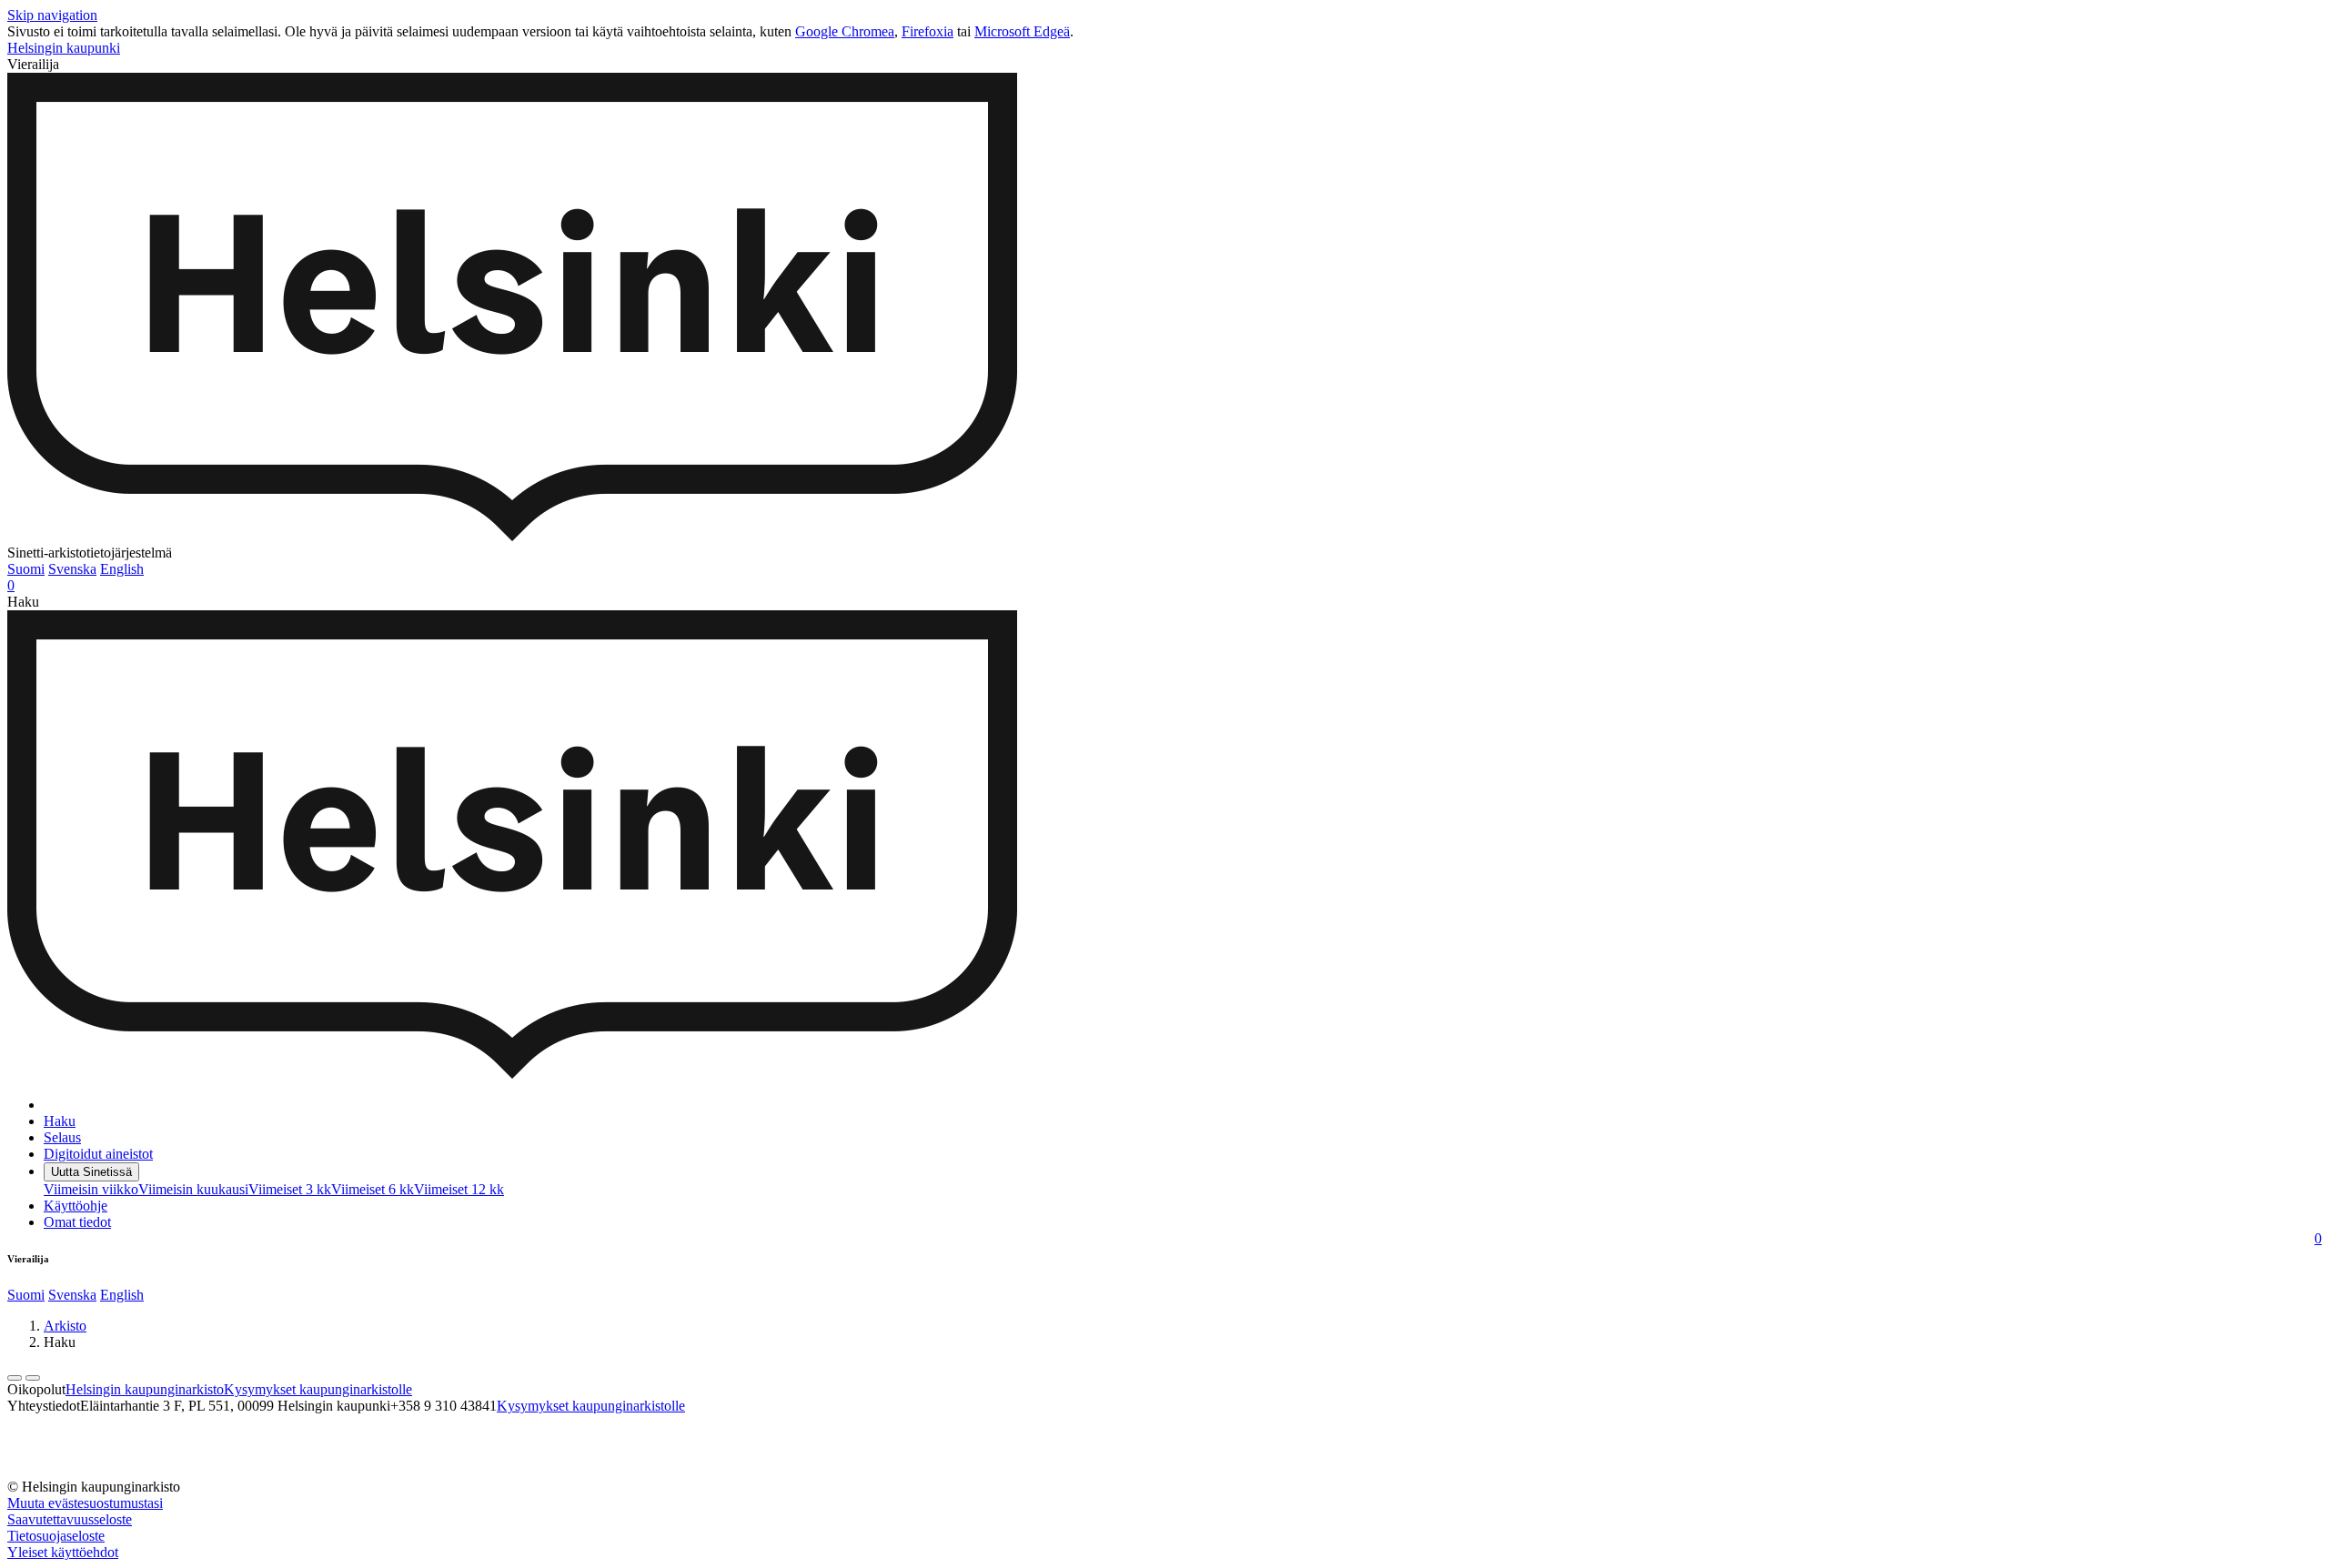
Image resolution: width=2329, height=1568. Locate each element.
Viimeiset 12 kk (459, 1189)
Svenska (72, 569)
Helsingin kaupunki (64, 48)
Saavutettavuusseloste (70, 1519)
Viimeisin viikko (91, 1189)
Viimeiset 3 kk (290, 1189)
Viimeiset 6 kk (373, 1189)
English (122, 569)
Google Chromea (845, 31)
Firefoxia (928, 31)
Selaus (62, 1137)
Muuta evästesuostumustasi (85, 1503)
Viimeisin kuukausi (193, 1189)
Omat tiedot (77, 1222)
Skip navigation (52, 15)
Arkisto (65, 1326)
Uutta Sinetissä (91, 1172)
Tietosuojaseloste (56, 1536)
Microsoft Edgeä (1022, 31)
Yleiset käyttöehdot (63, 1552)
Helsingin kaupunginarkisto (145, 1389)
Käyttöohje (76, 1206)
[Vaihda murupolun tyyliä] (15, 1378)
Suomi (26, 569)
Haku (60, 1121)
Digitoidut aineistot (98, 1154)
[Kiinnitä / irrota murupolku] (33, 1378)
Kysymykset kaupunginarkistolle (318, 1389)
